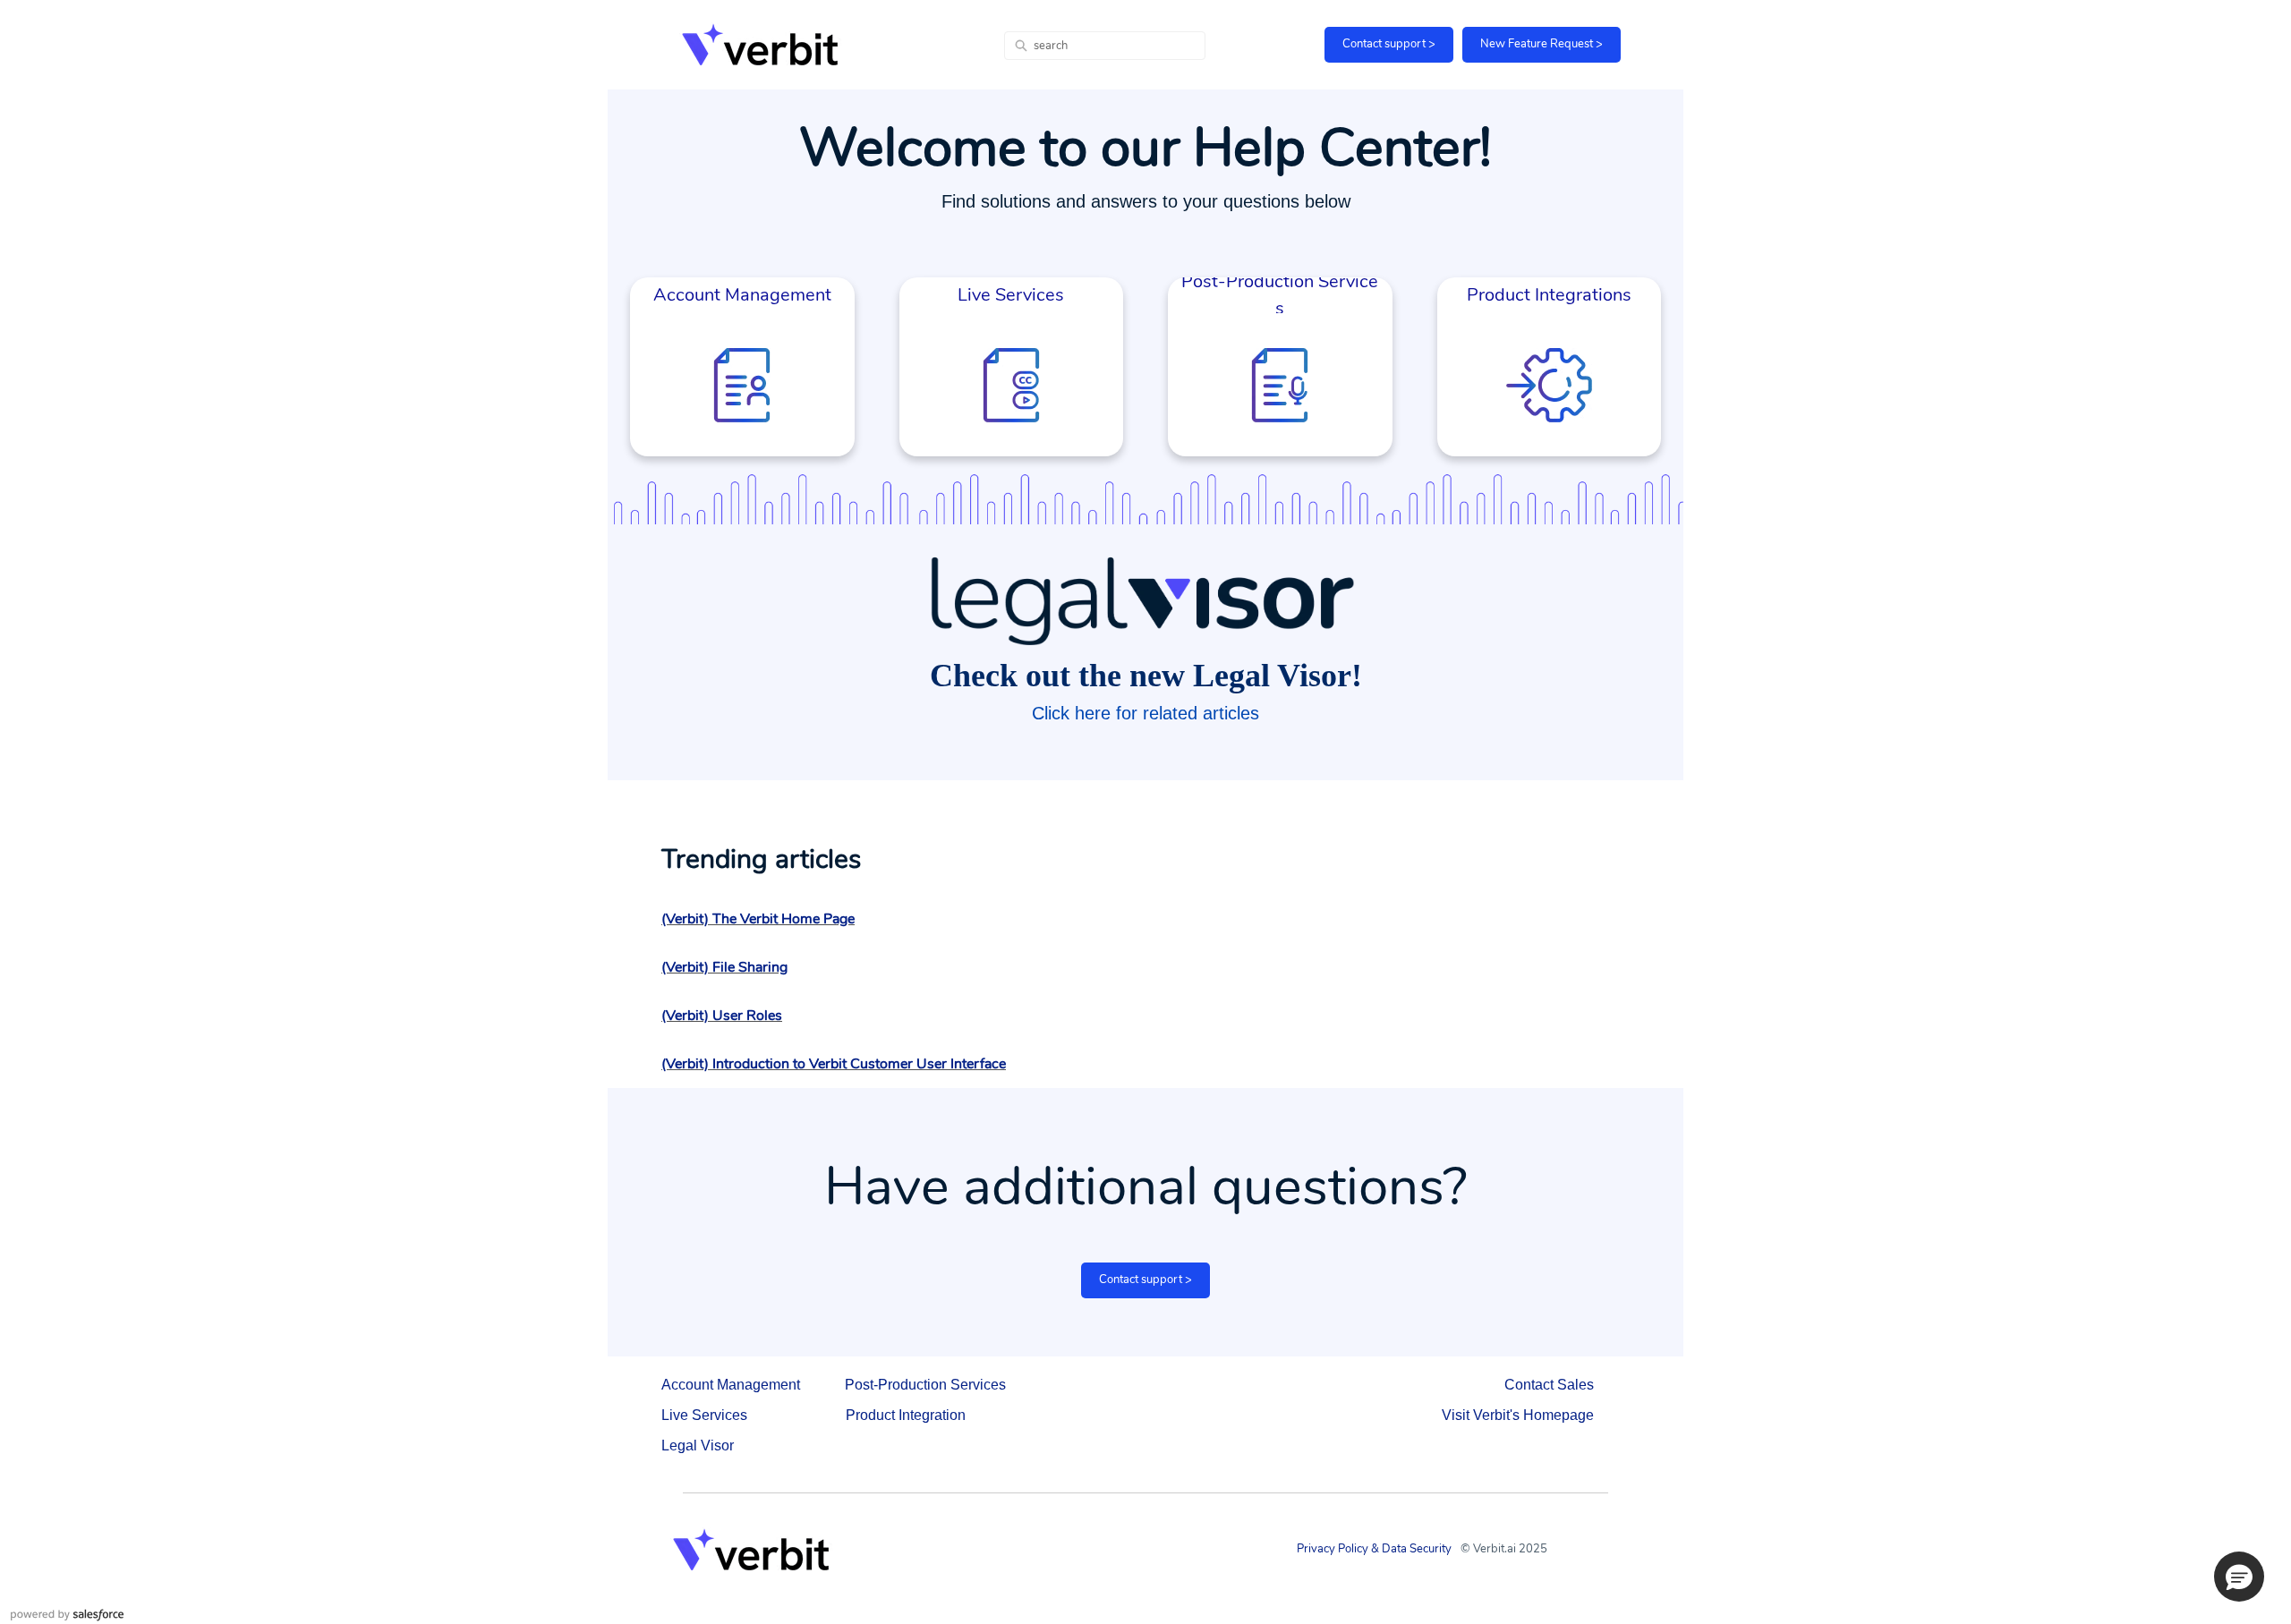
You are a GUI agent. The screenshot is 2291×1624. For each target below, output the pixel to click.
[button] (2239, 1577)
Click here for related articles (1145, 713)
